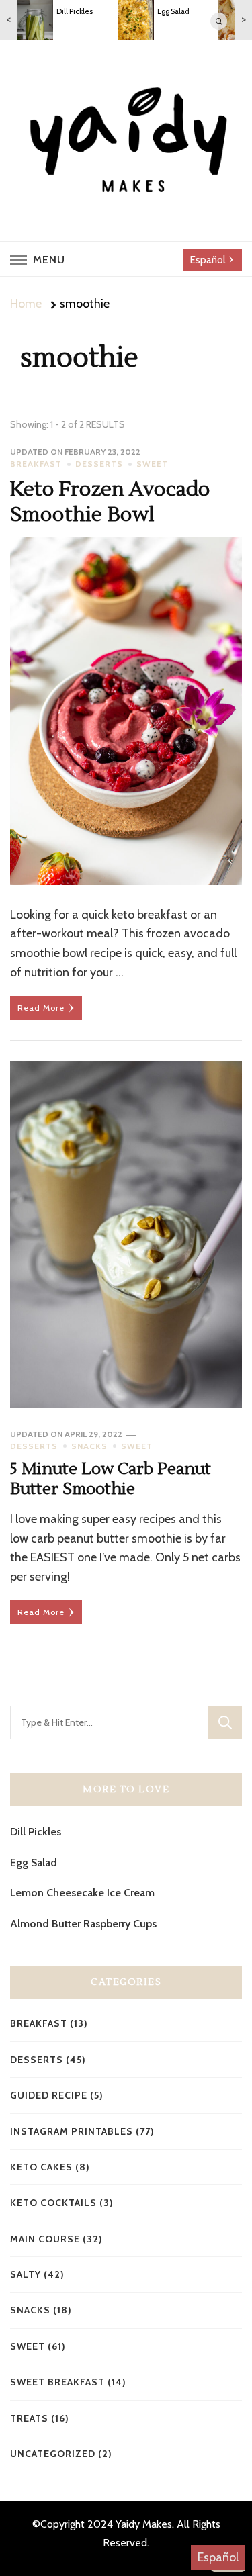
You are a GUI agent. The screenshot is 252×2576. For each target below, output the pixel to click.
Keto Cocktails (53, 2203)
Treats (29, 2418)
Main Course (45, 2239)
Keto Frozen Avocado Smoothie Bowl (110, 502)
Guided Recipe (49, 2095)
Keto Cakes (41, 2167)
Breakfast (36, 464)
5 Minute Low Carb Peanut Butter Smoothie (111, 1479)
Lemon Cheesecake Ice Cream (82, 1893)
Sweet (152, 464)
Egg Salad (34, 1862)
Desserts (99, 464)
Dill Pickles (36, 1832)
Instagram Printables (72, 2131)
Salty (26, 2274)
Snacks (89, 1446)
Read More (41, 1008)
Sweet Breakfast (57, 2382)
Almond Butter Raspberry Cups (83, 1924)
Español (218, 2557)
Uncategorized (53, 2454)
